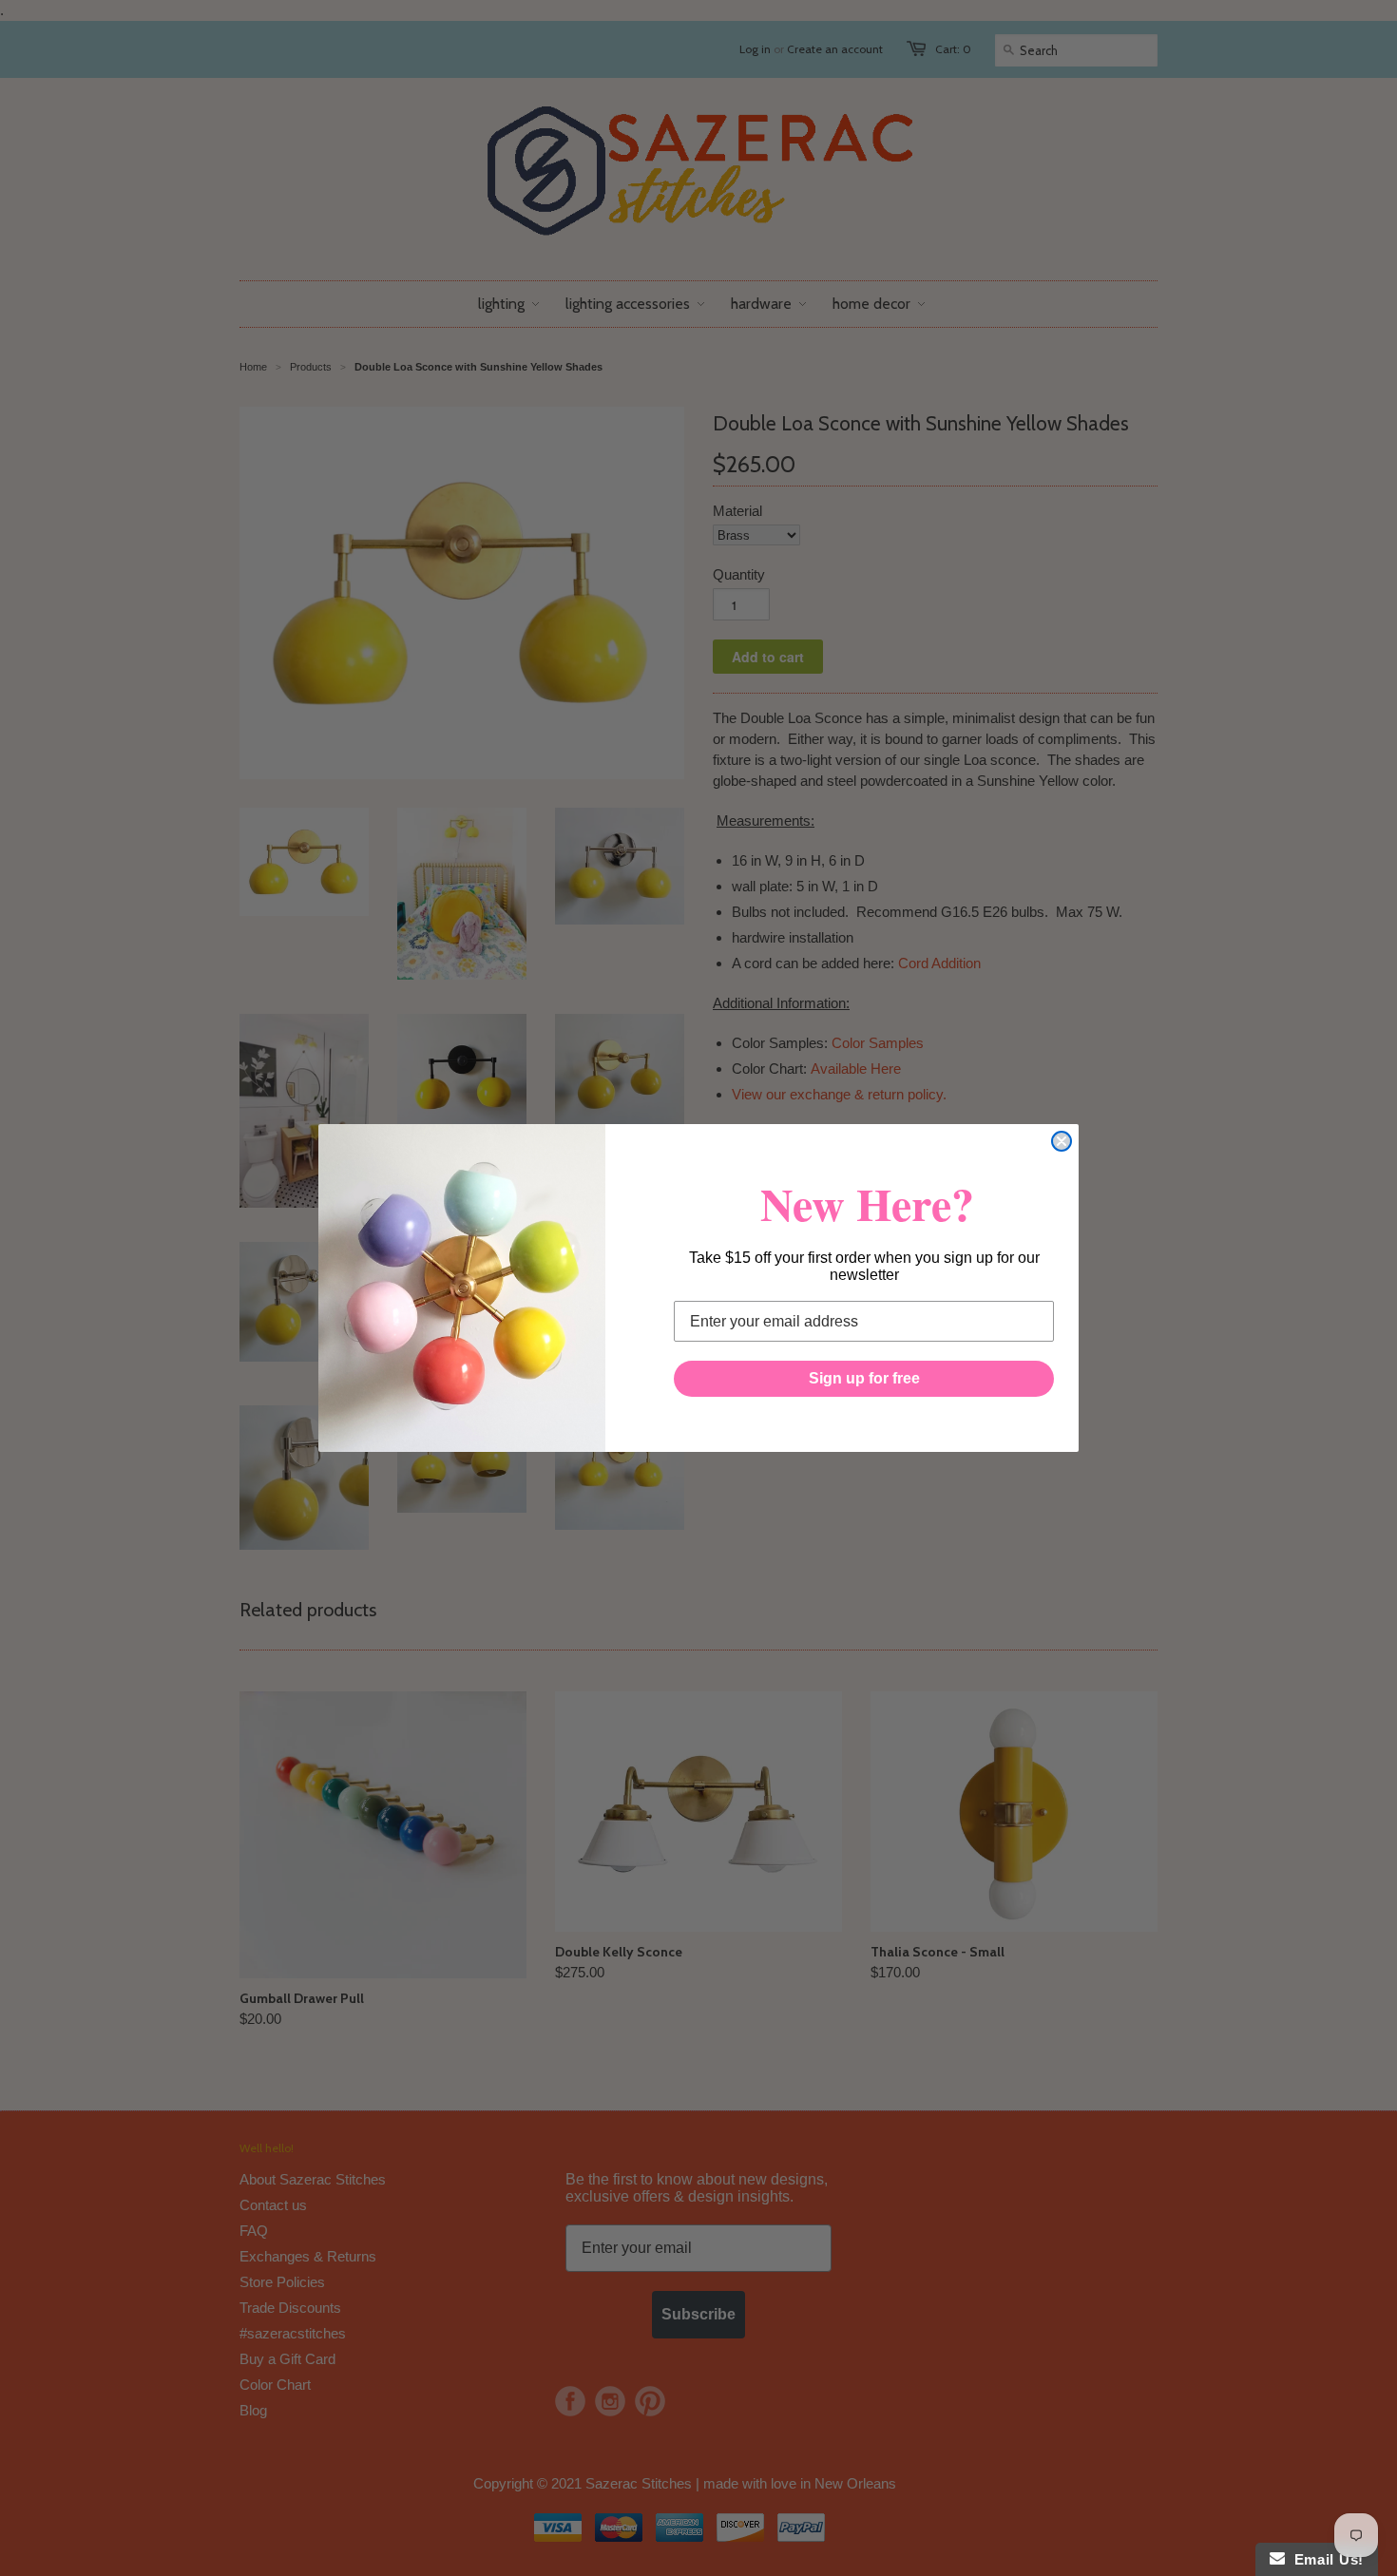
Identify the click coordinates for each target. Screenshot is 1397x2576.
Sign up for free (864, 1378)
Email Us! (1324, 2559)
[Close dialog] (1062, 1141)
